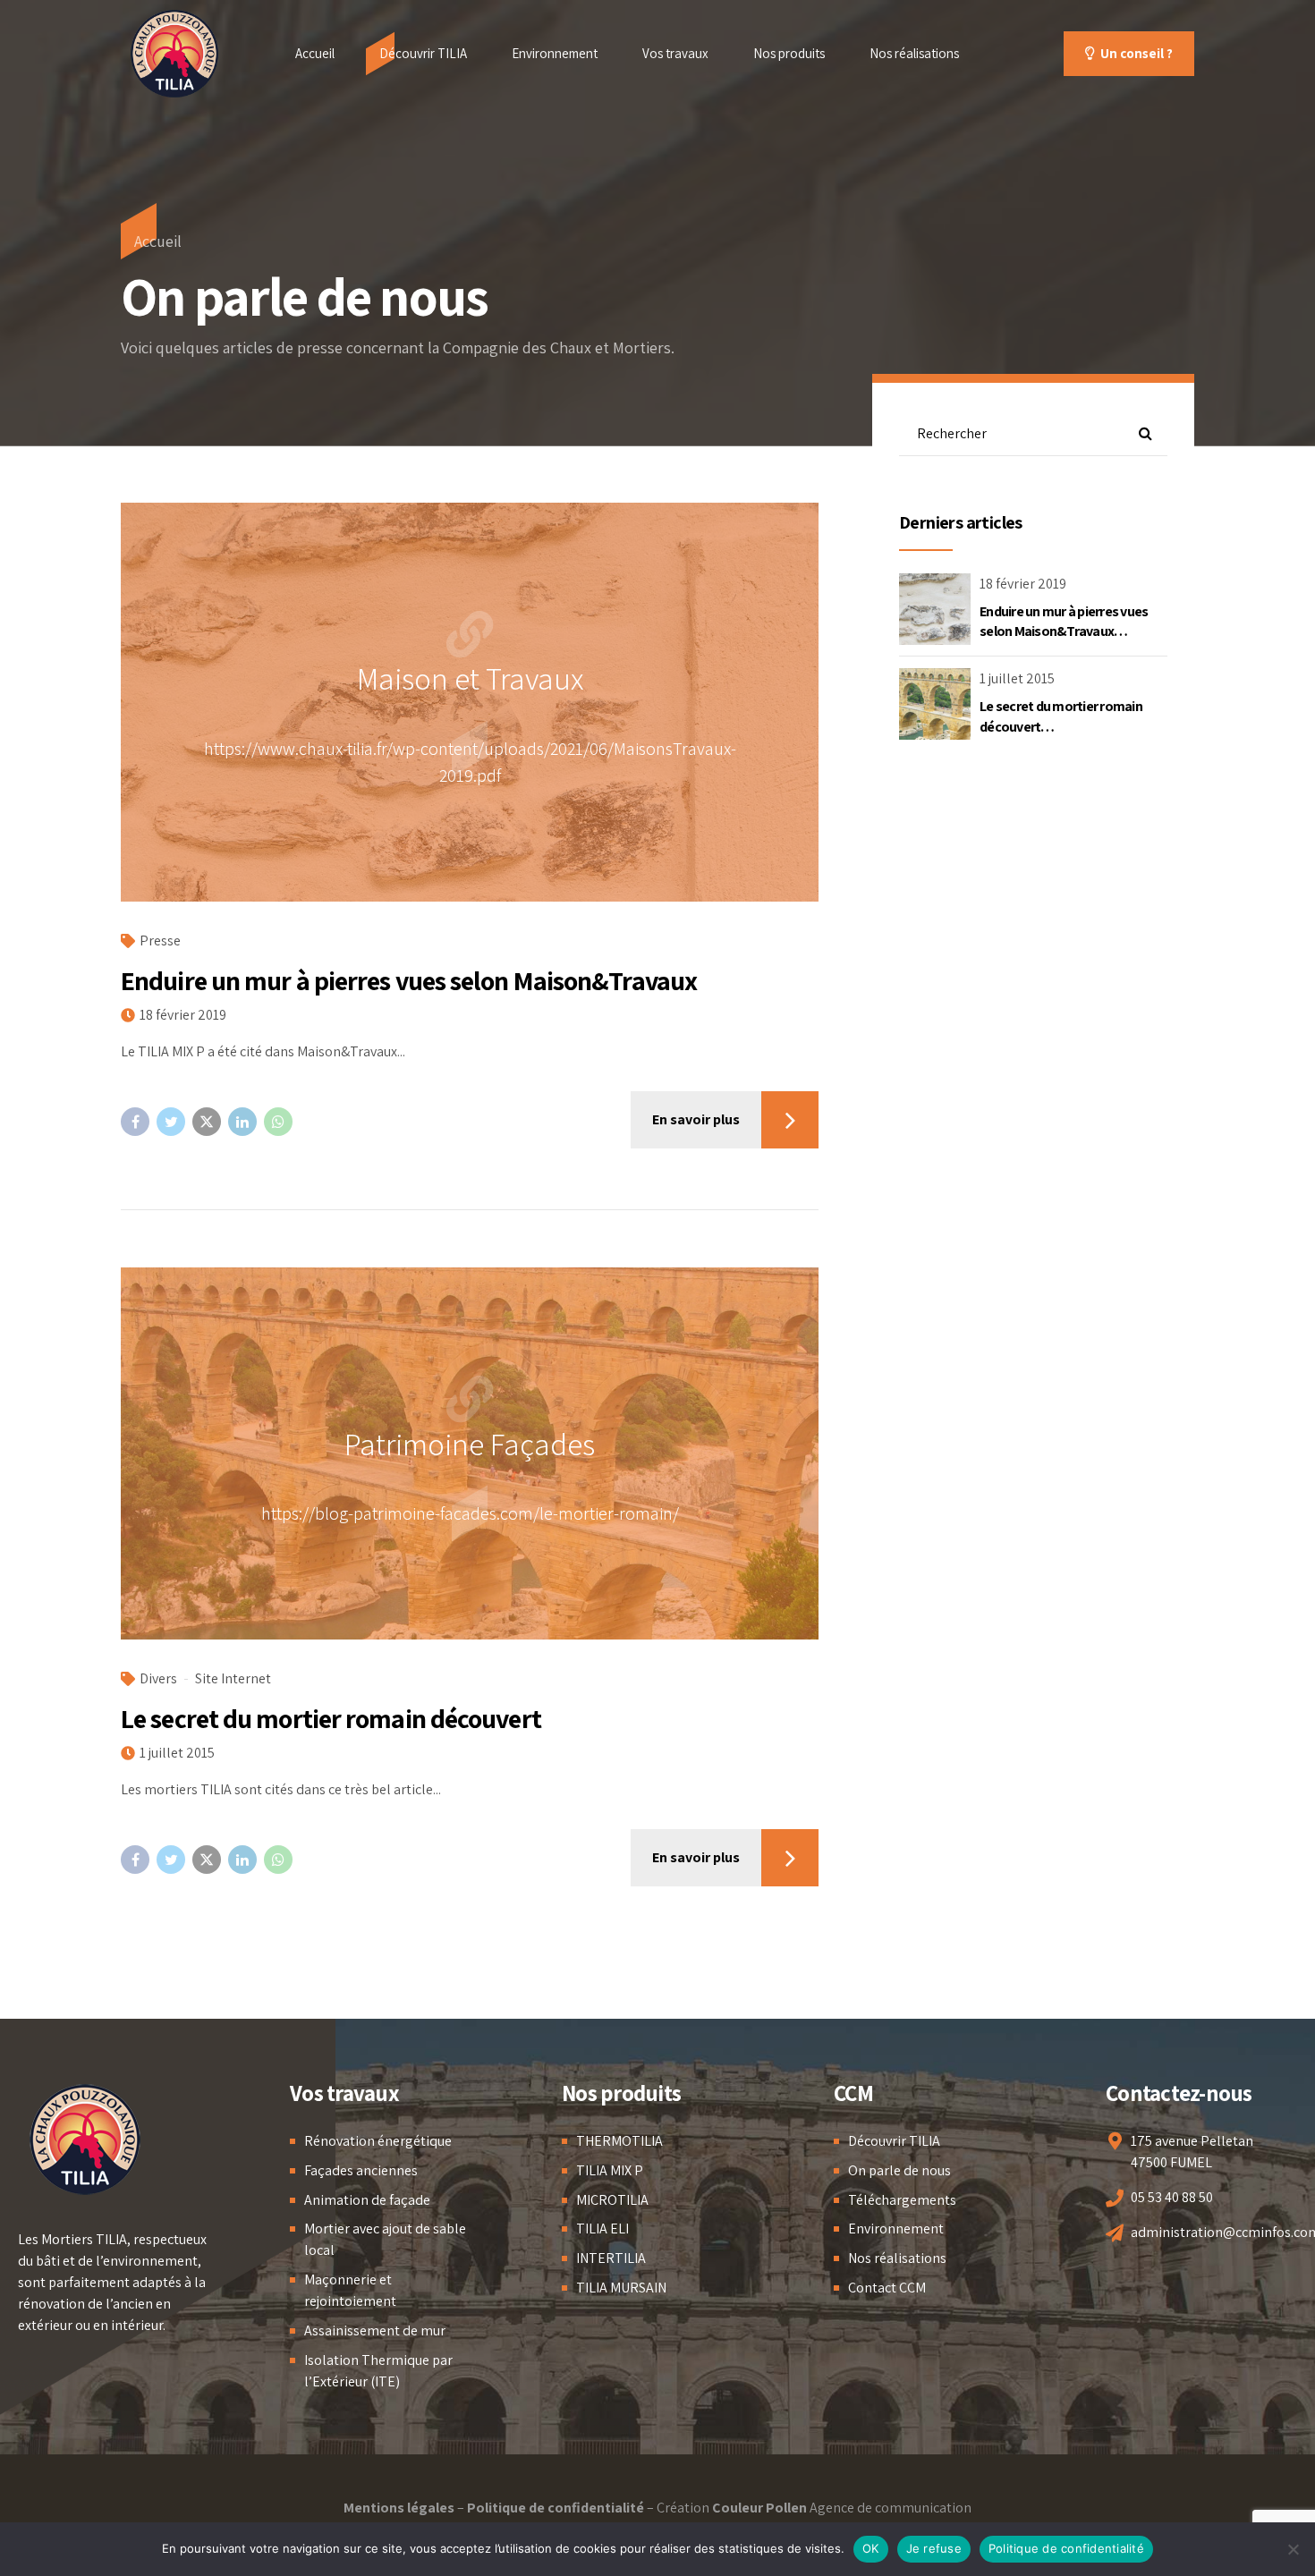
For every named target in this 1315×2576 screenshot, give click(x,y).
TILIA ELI (602, 2229)
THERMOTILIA (619, 2141)
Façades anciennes (361, 2170)
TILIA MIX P (610, 2170)
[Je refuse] (1293, 2549)
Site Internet (233, 1678)
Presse (160, 941)
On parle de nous (899, 2170)
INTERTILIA (611, 2258)
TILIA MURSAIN (621, 2288)
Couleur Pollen (759, 2508)
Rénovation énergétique (378, 2141)
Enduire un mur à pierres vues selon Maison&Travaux (409, 980)
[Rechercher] (1145, 434)
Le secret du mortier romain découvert (331, 1718)
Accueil (315, 53)
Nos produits (789, 53)
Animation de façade (367, 2200)
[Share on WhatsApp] (278, 1122)
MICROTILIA (612, 2200)
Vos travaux (675, 53)
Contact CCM (887, 2288)
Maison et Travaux (470, 678)
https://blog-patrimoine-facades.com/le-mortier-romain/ (470, 1513)
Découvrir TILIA (423, 53)
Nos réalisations (914, 53)
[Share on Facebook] (135, 1122)
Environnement (555, 53)
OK (871, 2548)
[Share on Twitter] (171, 1122)
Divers (158, 1678)
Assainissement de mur (375, 2330)
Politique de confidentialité (556, 2508)
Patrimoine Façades (470, 1444)
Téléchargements (902, 2200)
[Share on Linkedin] (242, 1122)
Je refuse (934, 2548)
